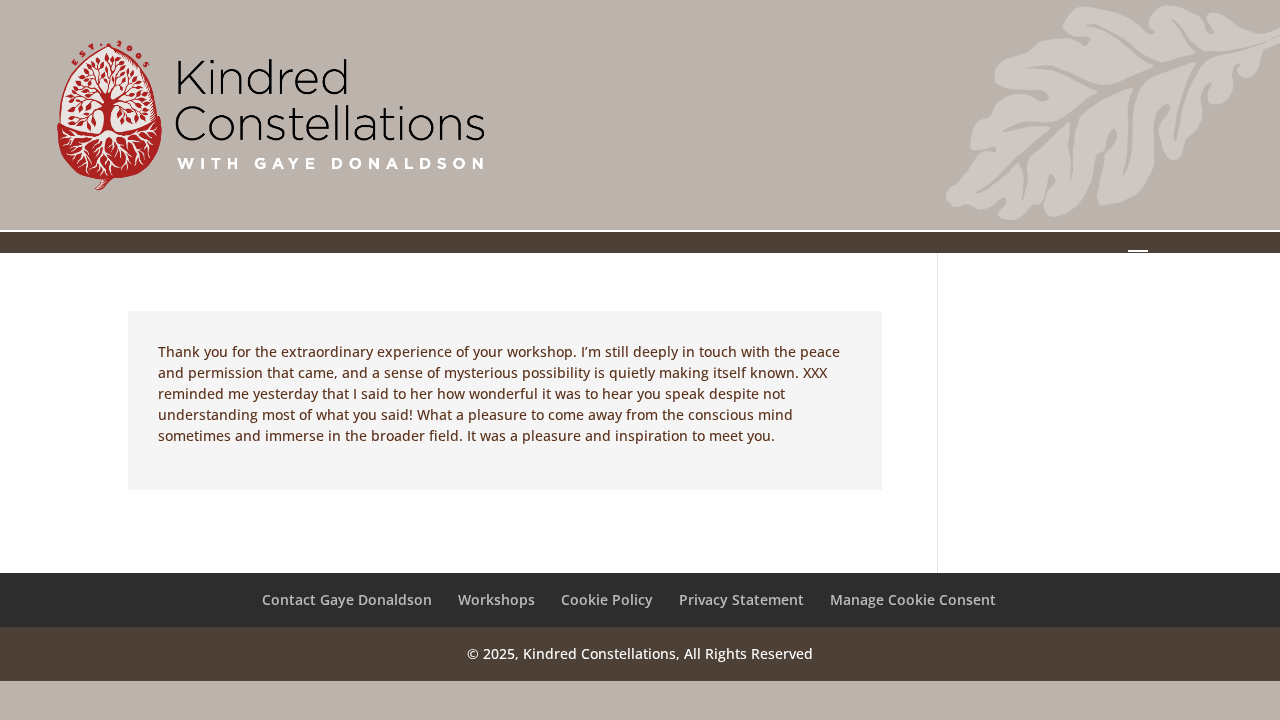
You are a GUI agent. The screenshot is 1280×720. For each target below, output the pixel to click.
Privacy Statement (741, 599)
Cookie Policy (607, 599)
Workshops (496, 599)
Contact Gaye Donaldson (347, 599)
